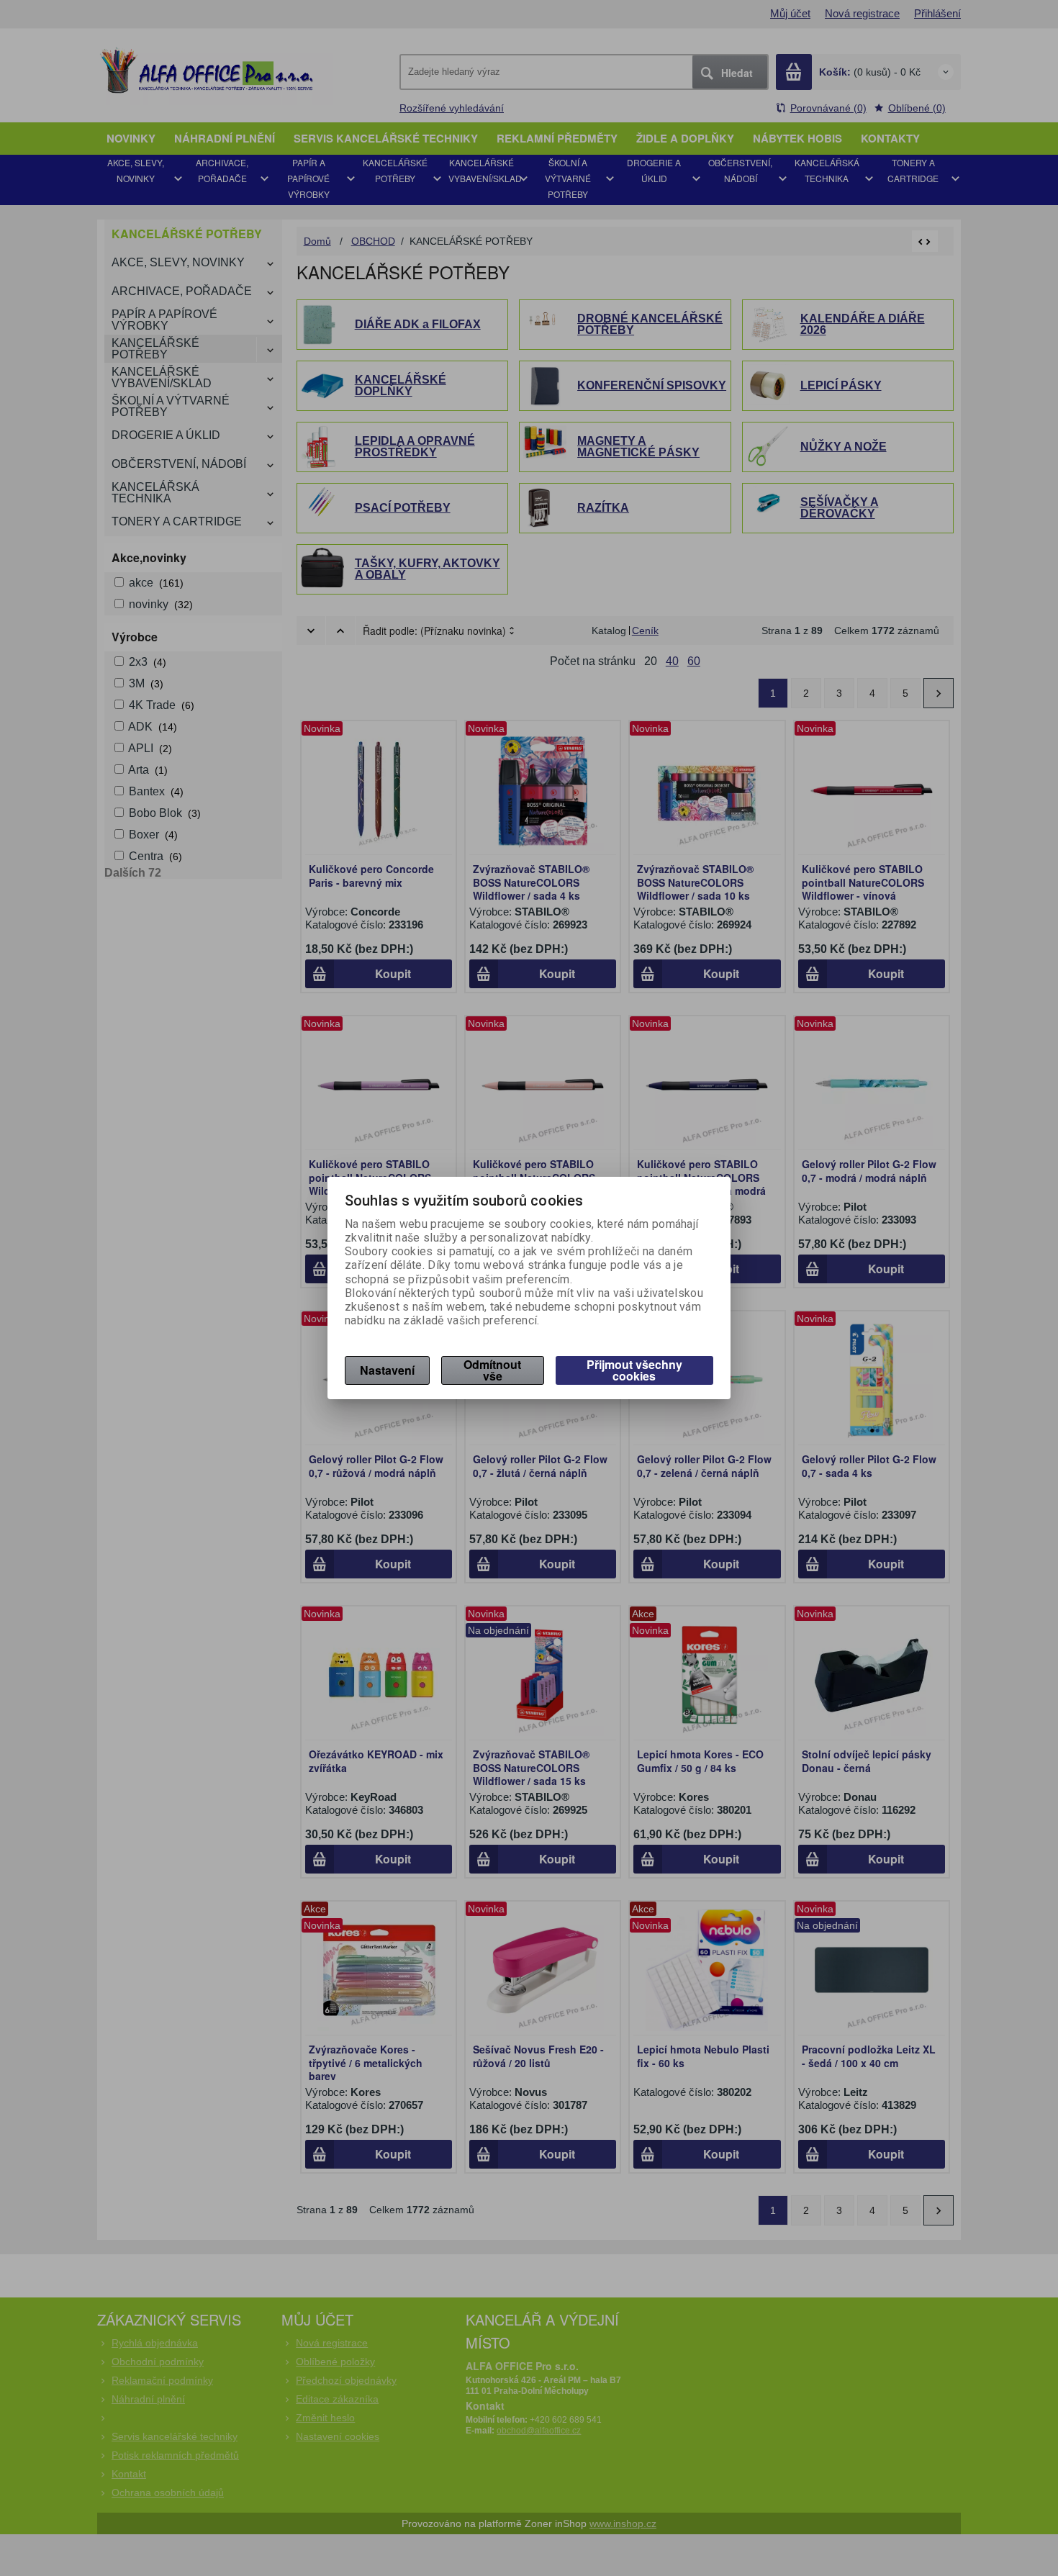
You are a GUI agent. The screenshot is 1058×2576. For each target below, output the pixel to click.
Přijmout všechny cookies (634, 1370)
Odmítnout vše (492, 1370)
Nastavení (387, 1370)
